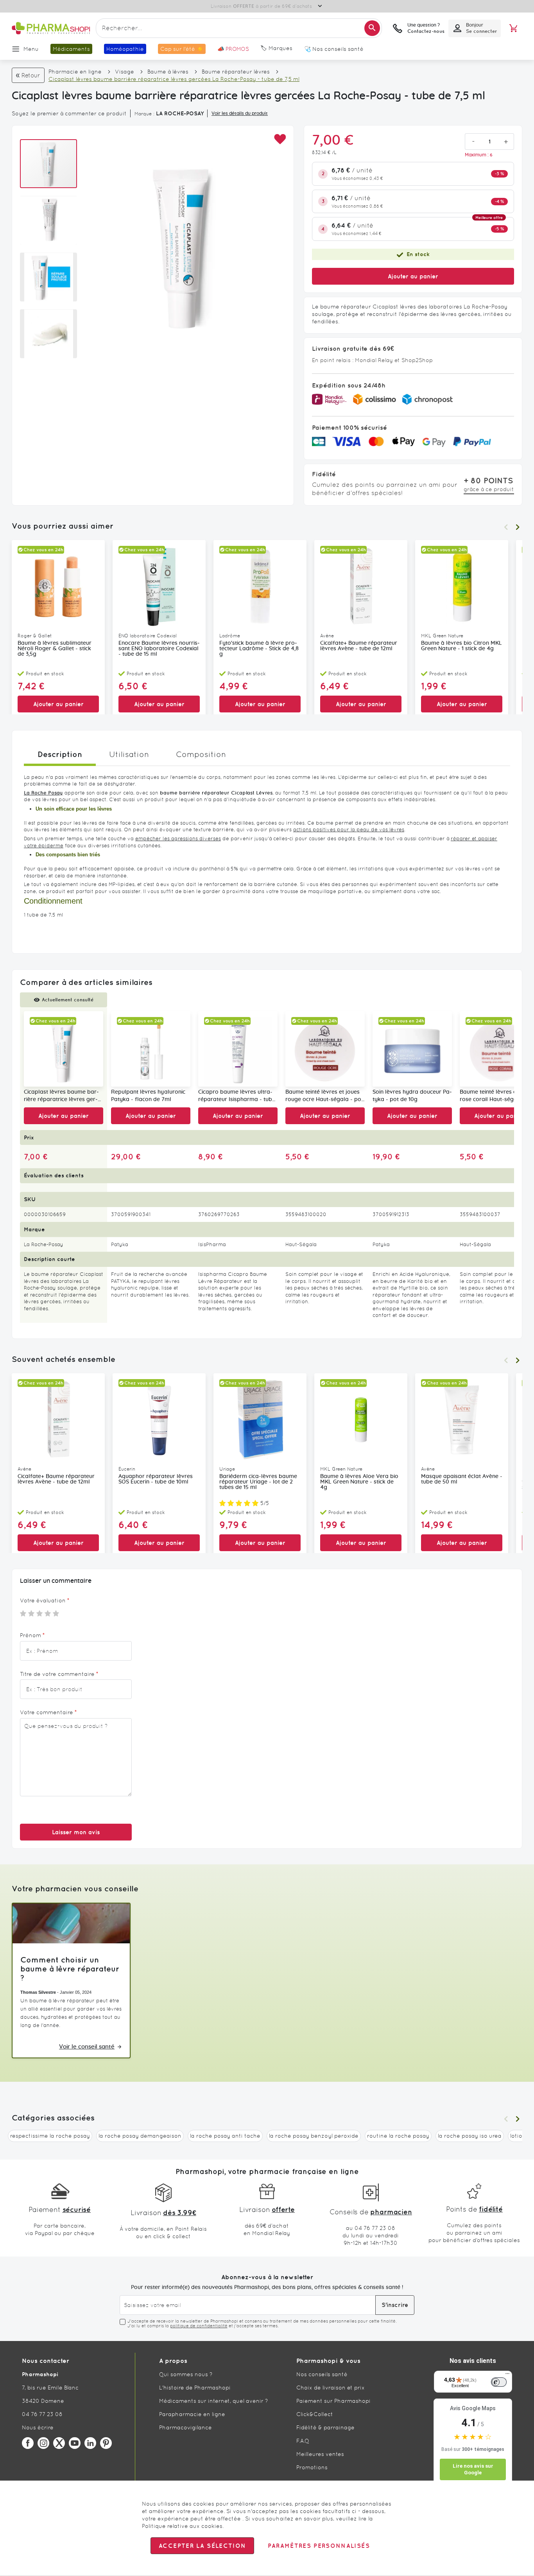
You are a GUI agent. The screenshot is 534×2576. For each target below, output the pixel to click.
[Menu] (507, 2375)
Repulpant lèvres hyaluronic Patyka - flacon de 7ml (148, 1096)
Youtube (75, 2443)
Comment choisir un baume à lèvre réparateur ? (70, 1969)
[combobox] (239, 28)
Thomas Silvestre (38, 1992)
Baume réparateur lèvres (236, 72)
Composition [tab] (201, 754)
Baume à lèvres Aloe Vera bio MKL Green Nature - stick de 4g (359, 1482)
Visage (125, 72)
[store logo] (51, 28)
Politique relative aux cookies (182, 2526)
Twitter (59, 2443)
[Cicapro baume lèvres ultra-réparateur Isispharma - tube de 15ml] (238, 1049)
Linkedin (90, 2443)
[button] (280, 139)
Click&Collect (315, 2414)
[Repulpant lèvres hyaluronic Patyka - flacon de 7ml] (151, 1049)
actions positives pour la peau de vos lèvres (349, 830)
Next (518, 527)
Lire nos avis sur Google (473, 2469)
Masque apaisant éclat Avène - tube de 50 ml (462, 1479)
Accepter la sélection (202, 2546)
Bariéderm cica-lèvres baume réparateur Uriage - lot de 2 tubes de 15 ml (258, 1482)
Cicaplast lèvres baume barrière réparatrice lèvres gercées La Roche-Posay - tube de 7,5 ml (61, 1096)
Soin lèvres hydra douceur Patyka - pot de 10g (412, 1096)
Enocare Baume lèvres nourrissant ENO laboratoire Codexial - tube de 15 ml (159, 649)
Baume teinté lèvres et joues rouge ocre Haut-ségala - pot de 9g (324, 1096)
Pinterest (106, 2443)
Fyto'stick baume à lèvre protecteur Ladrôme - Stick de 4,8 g (259, 649)
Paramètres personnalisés (319, 2546)
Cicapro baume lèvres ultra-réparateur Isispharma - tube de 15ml (237, 1096)
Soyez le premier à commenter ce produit (69, 113)
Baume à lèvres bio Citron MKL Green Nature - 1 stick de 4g (461, 646)
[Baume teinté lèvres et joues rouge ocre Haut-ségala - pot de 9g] (325, 1049)
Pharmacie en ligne (75, 72)
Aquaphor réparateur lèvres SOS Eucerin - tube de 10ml (156, 1479)
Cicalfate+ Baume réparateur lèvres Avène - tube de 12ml (359, 646)
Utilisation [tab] (129, 754)
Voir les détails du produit (240, 113)
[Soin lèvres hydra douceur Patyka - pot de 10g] (412, 1049)
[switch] (499, 2382)
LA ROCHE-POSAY (180, 113)
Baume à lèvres (168, 72)
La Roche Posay (43, 793)
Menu (31, 49)
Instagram (43, 2443)
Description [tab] (60, 754)
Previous (506, 527)
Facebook (28, 2443)
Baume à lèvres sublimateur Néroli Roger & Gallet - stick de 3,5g (55, 649)
